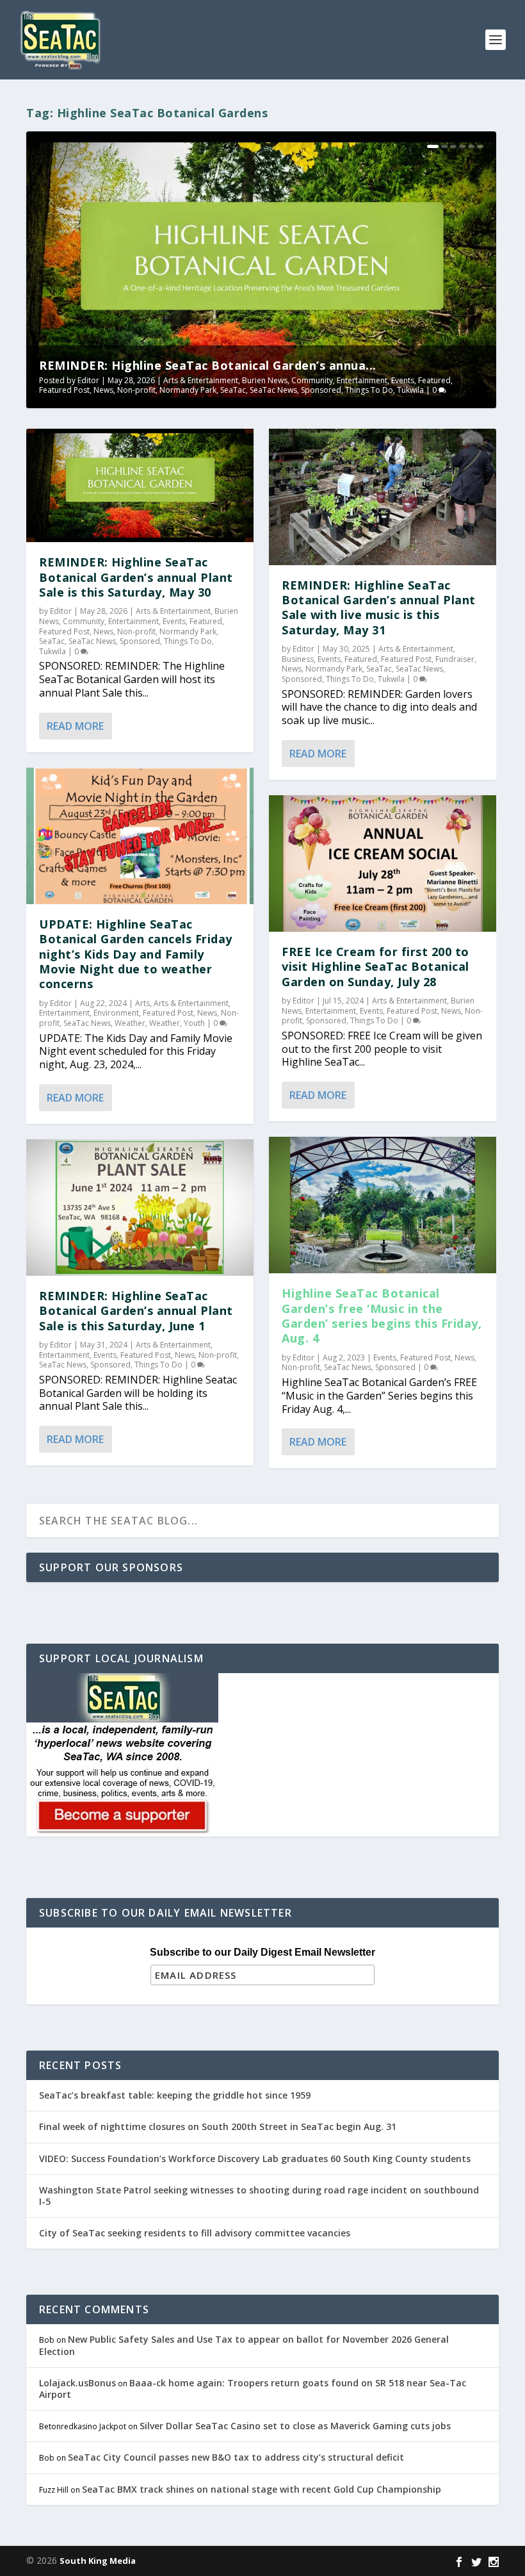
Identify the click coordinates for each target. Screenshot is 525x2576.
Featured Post (64, 390)
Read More (75, 726)
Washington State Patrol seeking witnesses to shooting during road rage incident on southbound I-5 (259, 2196)
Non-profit (136, 390)
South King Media (98, 2561)
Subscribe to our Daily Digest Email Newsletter (262, 1952)
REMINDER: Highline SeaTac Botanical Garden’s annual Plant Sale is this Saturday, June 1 (136, 1311)
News (103, 390)
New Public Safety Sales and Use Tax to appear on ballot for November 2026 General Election (244, 2345)
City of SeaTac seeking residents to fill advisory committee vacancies (195, 2233)
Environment (116, 1013)
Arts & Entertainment (201, 380)
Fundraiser (455, 659)
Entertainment (362, 380)
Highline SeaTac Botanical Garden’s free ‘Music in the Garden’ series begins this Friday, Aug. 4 (382, 1316)
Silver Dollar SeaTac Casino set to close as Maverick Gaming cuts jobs (295, 2426)
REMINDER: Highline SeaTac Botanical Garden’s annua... (208, 365)
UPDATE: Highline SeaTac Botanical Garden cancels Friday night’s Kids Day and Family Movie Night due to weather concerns (136, 954)
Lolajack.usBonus (77, 2383)
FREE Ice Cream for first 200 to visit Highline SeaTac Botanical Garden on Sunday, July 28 (376, 967)
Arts (142, 1003)
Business (298, 659)
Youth (194, 1023)
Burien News (265, 380)
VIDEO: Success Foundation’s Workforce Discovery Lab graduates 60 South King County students (255, 2159)
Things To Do (369, 390)
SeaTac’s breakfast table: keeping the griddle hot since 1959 (176, 2095)
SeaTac (233, 390)
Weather (130, 1023)
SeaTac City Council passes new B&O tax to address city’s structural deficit (236, 2457)
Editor (88, 380)
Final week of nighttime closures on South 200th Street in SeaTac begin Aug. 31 (218, 2126)
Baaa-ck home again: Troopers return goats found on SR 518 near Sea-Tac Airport (253, 2389)
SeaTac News (273, 390)
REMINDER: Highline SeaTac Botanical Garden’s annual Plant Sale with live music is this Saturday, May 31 (379, 607)
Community (312, 380)
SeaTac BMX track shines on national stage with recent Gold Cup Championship (262, 2489)
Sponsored (321, 390)
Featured (434, 380)
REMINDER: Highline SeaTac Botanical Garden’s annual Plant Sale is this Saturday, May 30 (136, 577)
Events (403, 380)
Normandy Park (188, 390)
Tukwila (410, 390)
